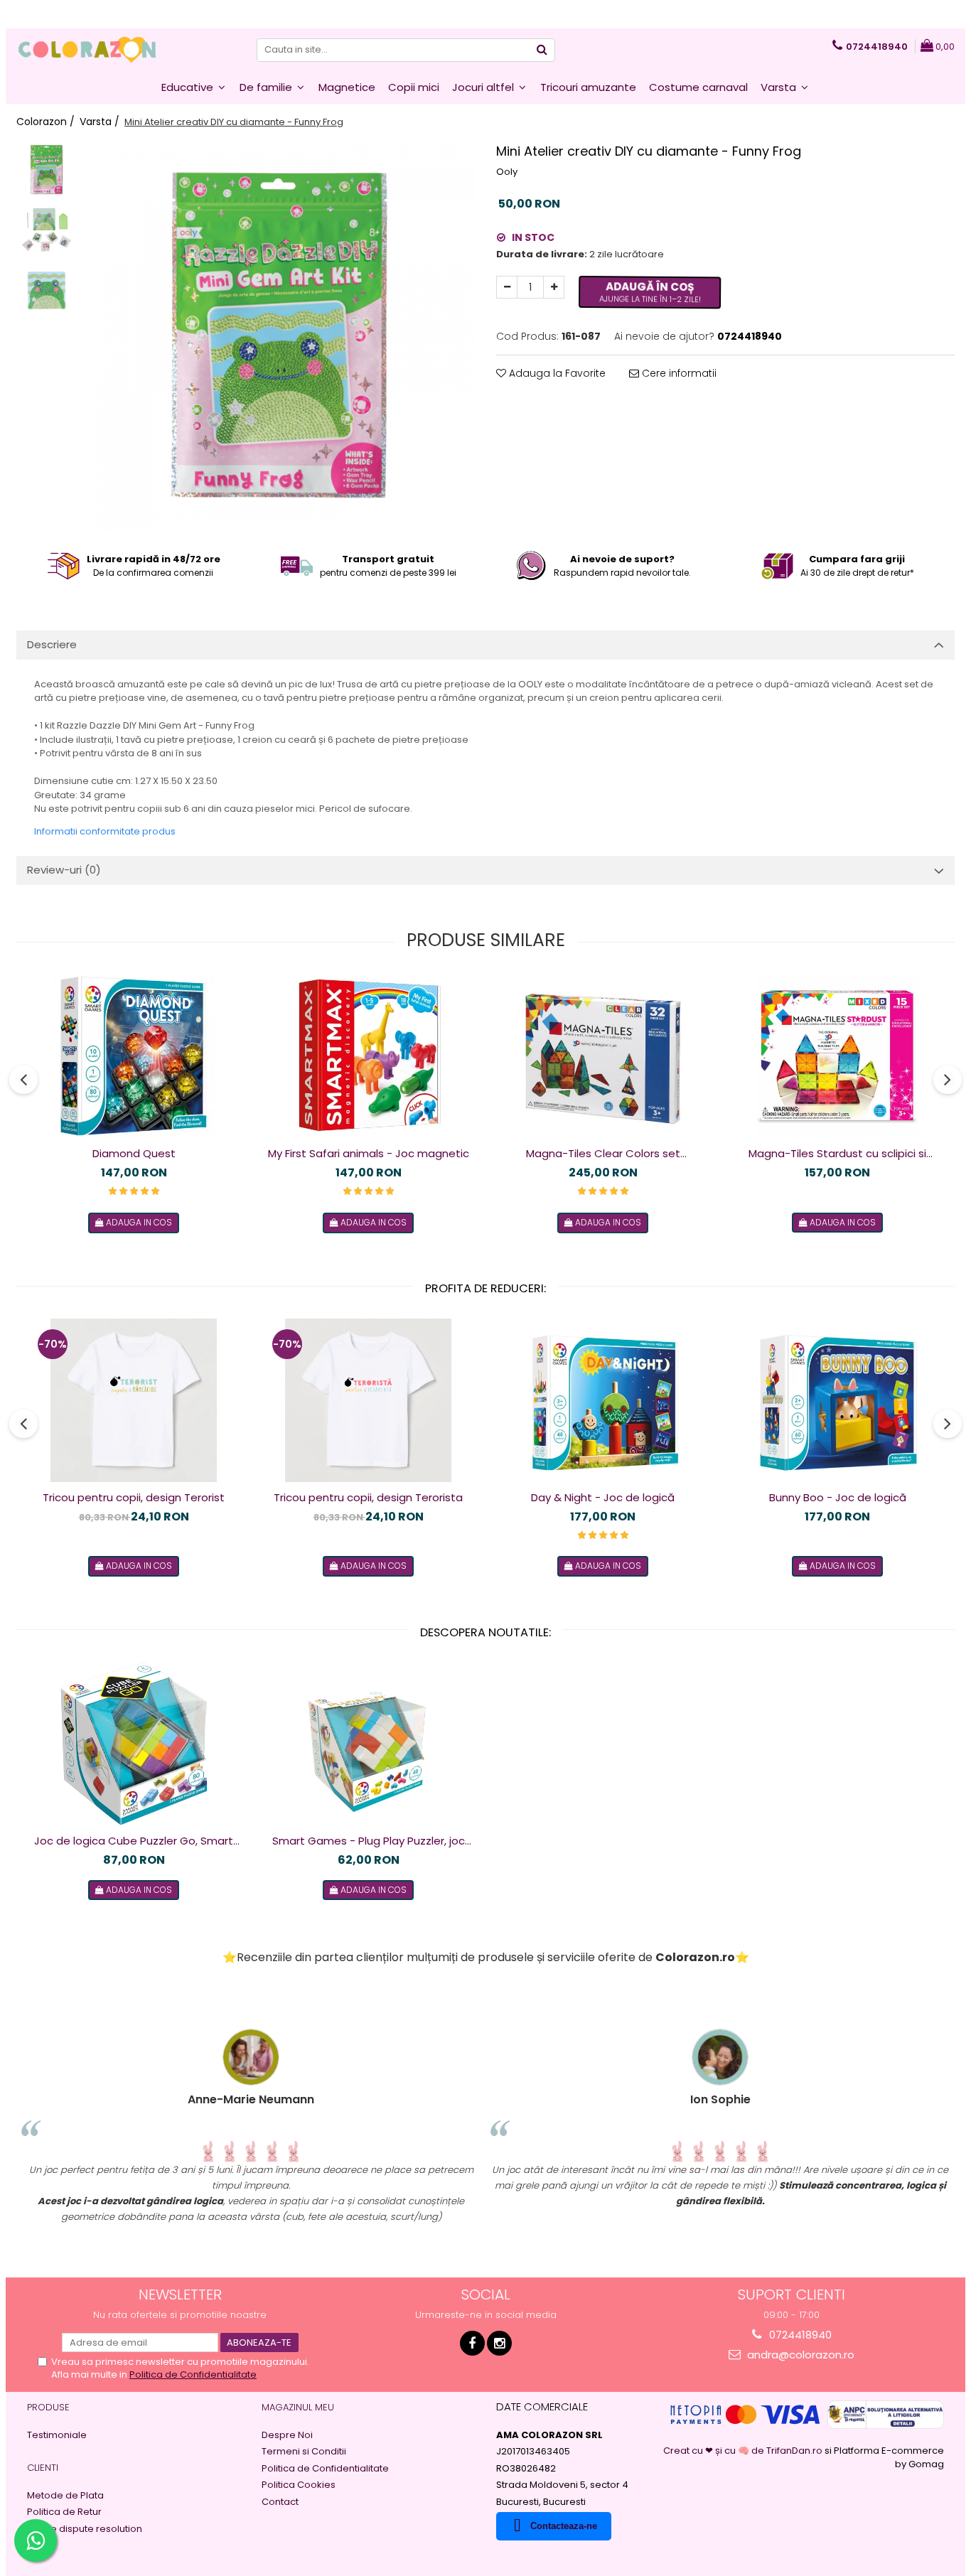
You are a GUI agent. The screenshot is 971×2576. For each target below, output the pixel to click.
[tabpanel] (279, 335)
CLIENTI (43, 2468)
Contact (280, 2502)
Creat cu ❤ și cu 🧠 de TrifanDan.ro (744, 2451)
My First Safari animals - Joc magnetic (369, 1153)
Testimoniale (57, 2435)
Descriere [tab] (52, 644)
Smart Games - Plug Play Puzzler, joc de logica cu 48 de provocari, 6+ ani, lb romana (368, 1841)
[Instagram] (499, 2343)
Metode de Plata (65, 2496)
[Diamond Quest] (134, 1056)
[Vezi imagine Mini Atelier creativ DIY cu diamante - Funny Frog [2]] (47, 290)
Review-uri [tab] (64, 870)
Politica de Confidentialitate (193, 2374)
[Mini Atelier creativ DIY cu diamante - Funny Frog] (279, 335)
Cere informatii (678, 373)
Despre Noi (287, 2435)
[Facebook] (472, 2343)
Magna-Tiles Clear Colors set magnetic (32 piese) (603, 1154)
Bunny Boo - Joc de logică (838, 1497)
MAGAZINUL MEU (298, 2407)
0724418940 (799, 2335)
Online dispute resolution (85, 2529)
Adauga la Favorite (556, 373)
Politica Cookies (299, 2485)
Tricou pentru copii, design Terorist (134, 1497)
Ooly (507, 172)
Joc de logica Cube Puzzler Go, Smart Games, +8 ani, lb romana (134, 1841)
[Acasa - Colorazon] (87, 50)
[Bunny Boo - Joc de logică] (837, 1400)
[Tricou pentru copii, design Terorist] (134, 1400)
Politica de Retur (64, 2512)
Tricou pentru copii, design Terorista (368, 1497)
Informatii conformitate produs (105, 831)
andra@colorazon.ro (799, 2355)
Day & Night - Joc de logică (603, 1497)
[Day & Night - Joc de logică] (603, 1400)
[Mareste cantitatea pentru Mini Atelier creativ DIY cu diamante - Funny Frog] (554, 287)
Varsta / (101, 122)
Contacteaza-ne (564, 2526)
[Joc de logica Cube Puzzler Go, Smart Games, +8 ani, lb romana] (134, 1744)
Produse (48, 2407)
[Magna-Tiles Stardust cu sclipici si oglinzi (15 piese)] (837, 1056)
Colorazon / (47, 122)
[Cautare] (542, 50)
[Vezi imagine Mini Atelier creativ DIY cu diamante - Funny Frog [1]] (47, 230)
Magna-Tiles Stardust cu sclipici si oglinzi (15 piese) (837, 1154)
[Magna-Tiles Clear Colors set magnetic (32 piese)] (603, 1056)
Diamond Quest (134, 1153)
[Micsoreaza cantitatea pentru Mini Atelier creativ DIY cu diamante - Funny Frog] (507, 287)
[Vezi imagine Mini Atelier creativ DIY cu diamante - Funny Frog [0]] (47, 170)
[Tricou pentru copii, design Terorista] (368, 1400)
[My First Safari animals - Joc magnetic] (368, 1056)
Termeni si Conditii (304, 2452)
